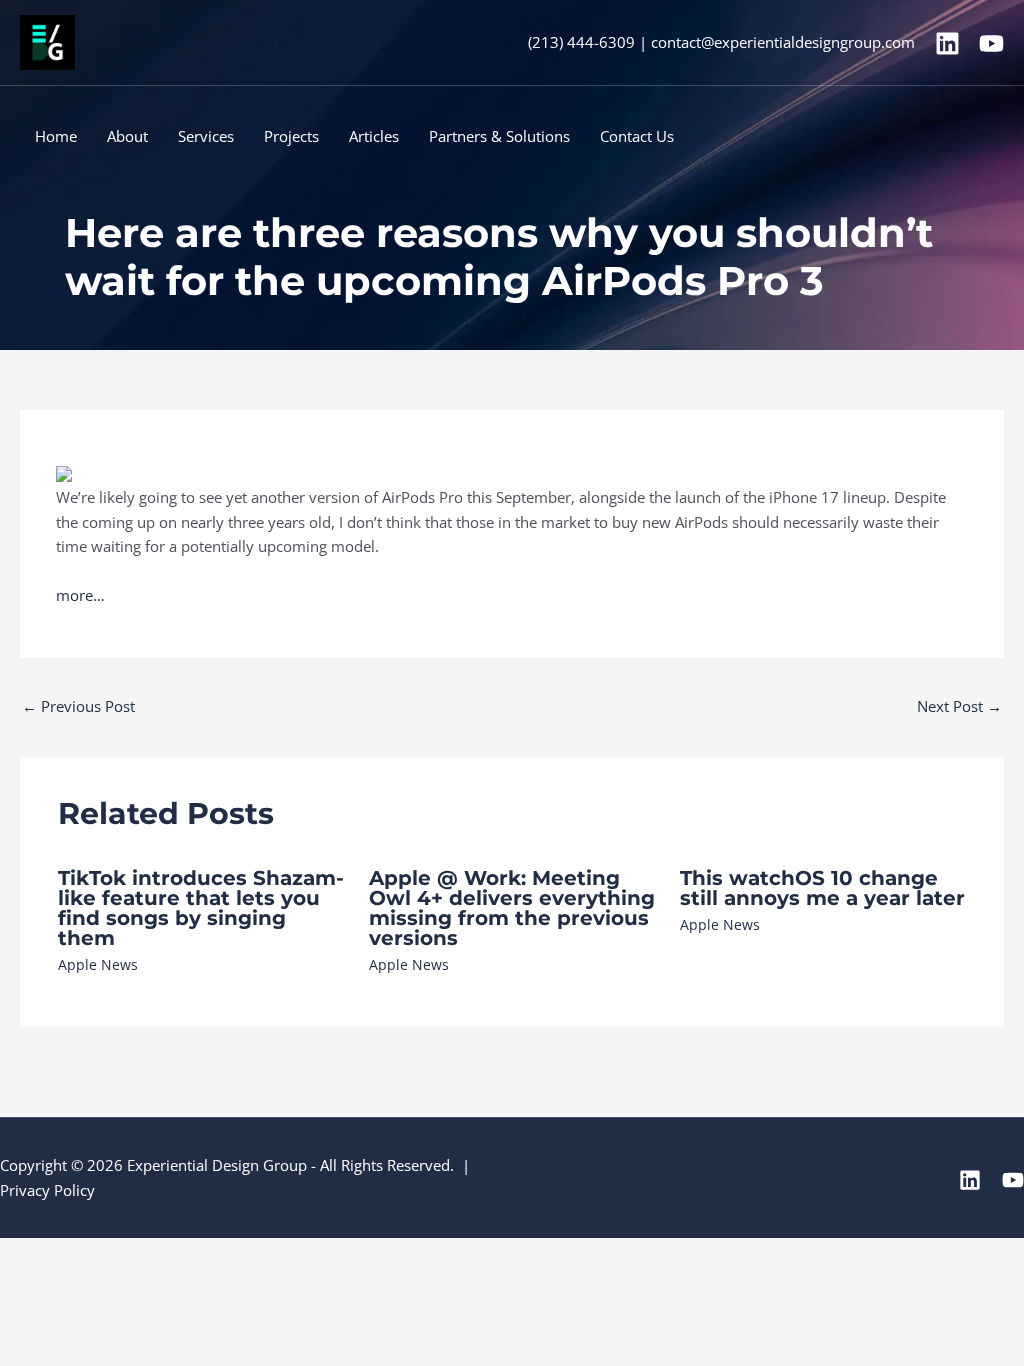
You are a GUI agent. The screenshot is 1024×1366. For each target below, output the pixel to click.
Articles (374, 136)
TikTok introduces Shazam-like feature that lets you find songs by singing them (201, 908)
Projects (291, 136)
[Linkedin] (947, 43)
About (127, 136)
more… (80, 595)
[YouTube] (991, 43)
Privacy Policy (47, 1190)
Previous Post (78, 706)
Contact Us (637, 136)
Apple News (98, 964)
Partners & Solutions (499, 136)
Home (56, 136)
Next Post (959, 706)
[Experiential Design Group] (47, 41)
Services (206, 136)
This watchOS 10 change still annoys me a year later (822, 888)
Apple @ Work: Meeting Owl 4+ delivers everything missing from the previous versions (512, 908)
